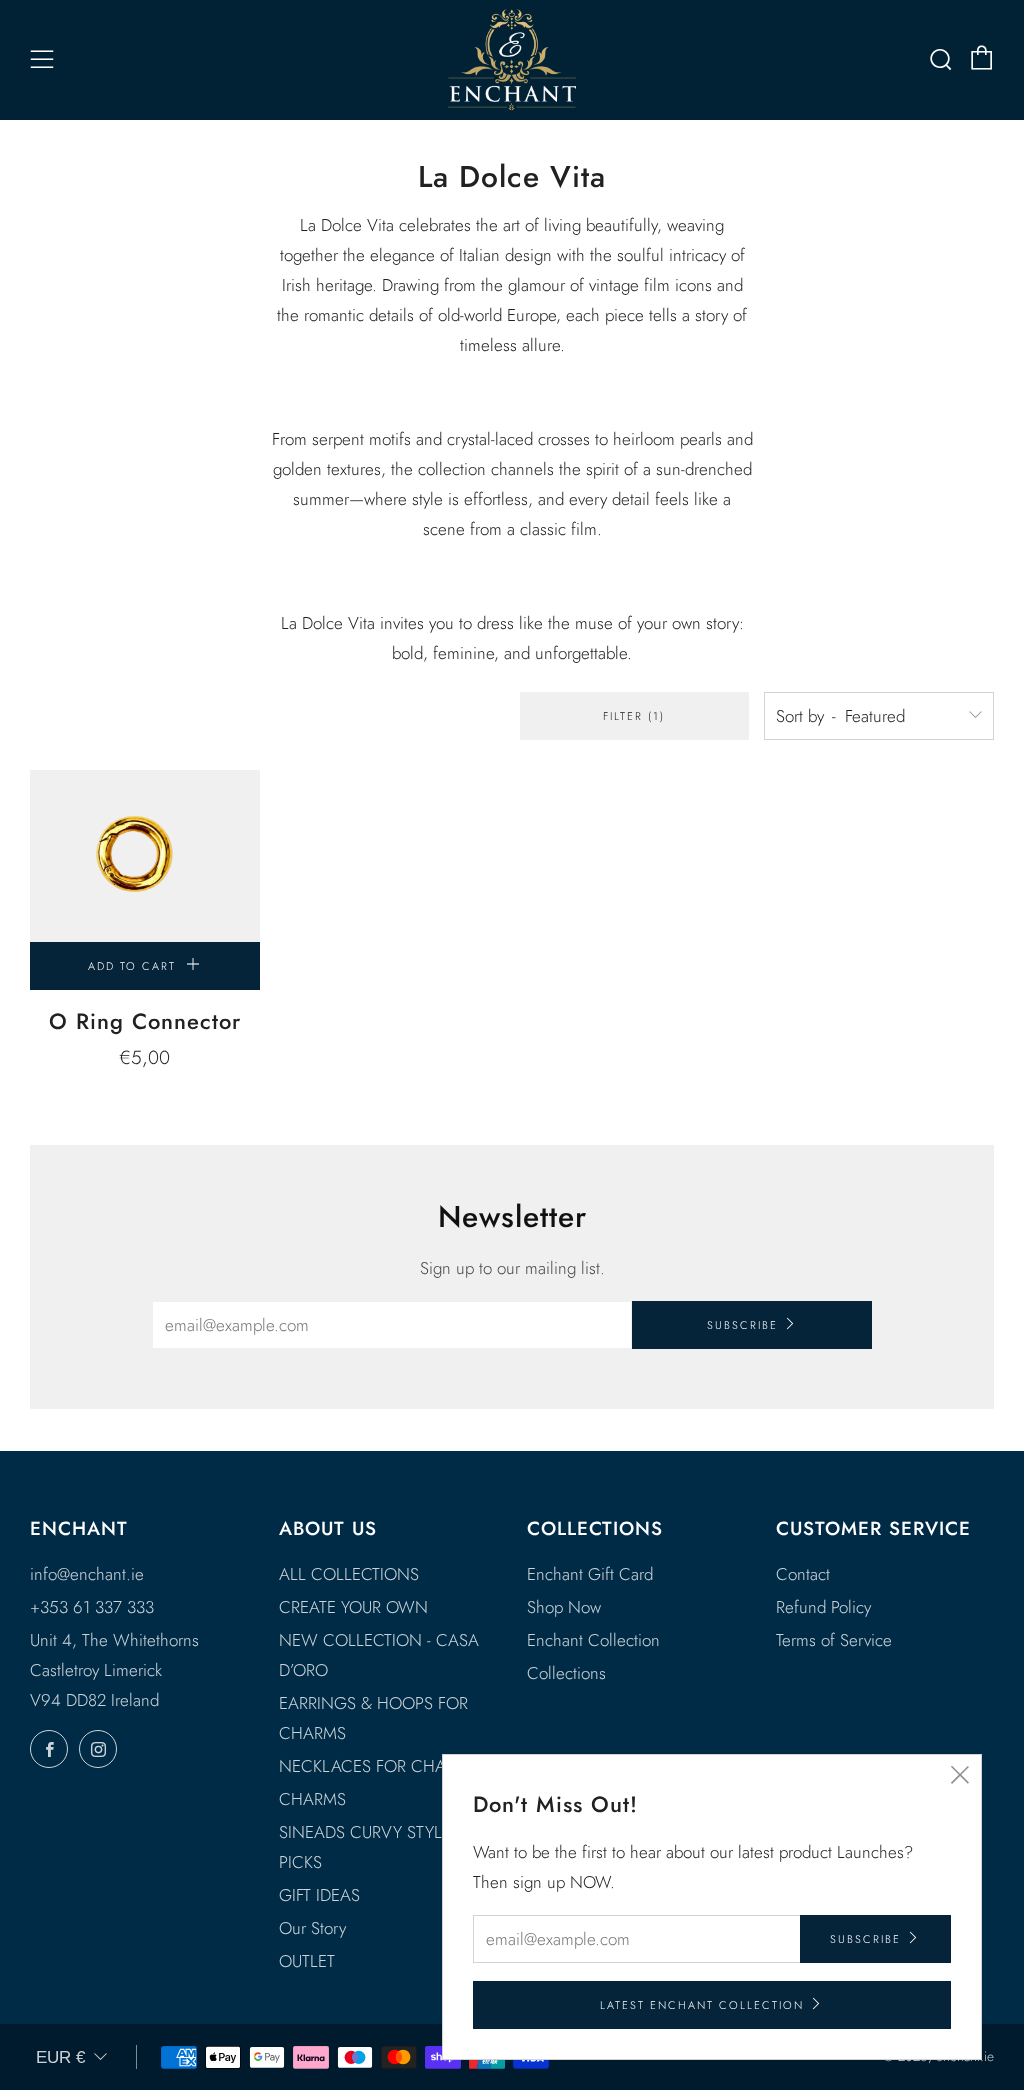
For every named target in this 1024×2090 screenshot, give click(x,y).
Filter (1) (634, 716)
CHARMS (312, 1799)
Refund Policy (823, 1607)
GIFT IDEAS (319, 1895)
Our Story (312, 1928)
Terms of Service (834, 1640)
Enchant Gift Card (590, 1574)
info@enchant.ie (87, 1574)
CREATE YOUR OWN (353, 1607)
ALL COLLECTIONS (349, 1574)
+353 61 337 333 (92, 1607)
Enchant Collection (593, 1640)
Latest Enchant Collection (702, 2005)
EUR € (60, 2057)
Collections (566, 1673)
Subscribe (742, 1325)
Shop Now (564, 1607)
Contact (803, 1574)
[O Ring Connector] (145, 856)
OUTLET (307, 1961)
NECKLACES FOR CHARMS (378, 1766)
